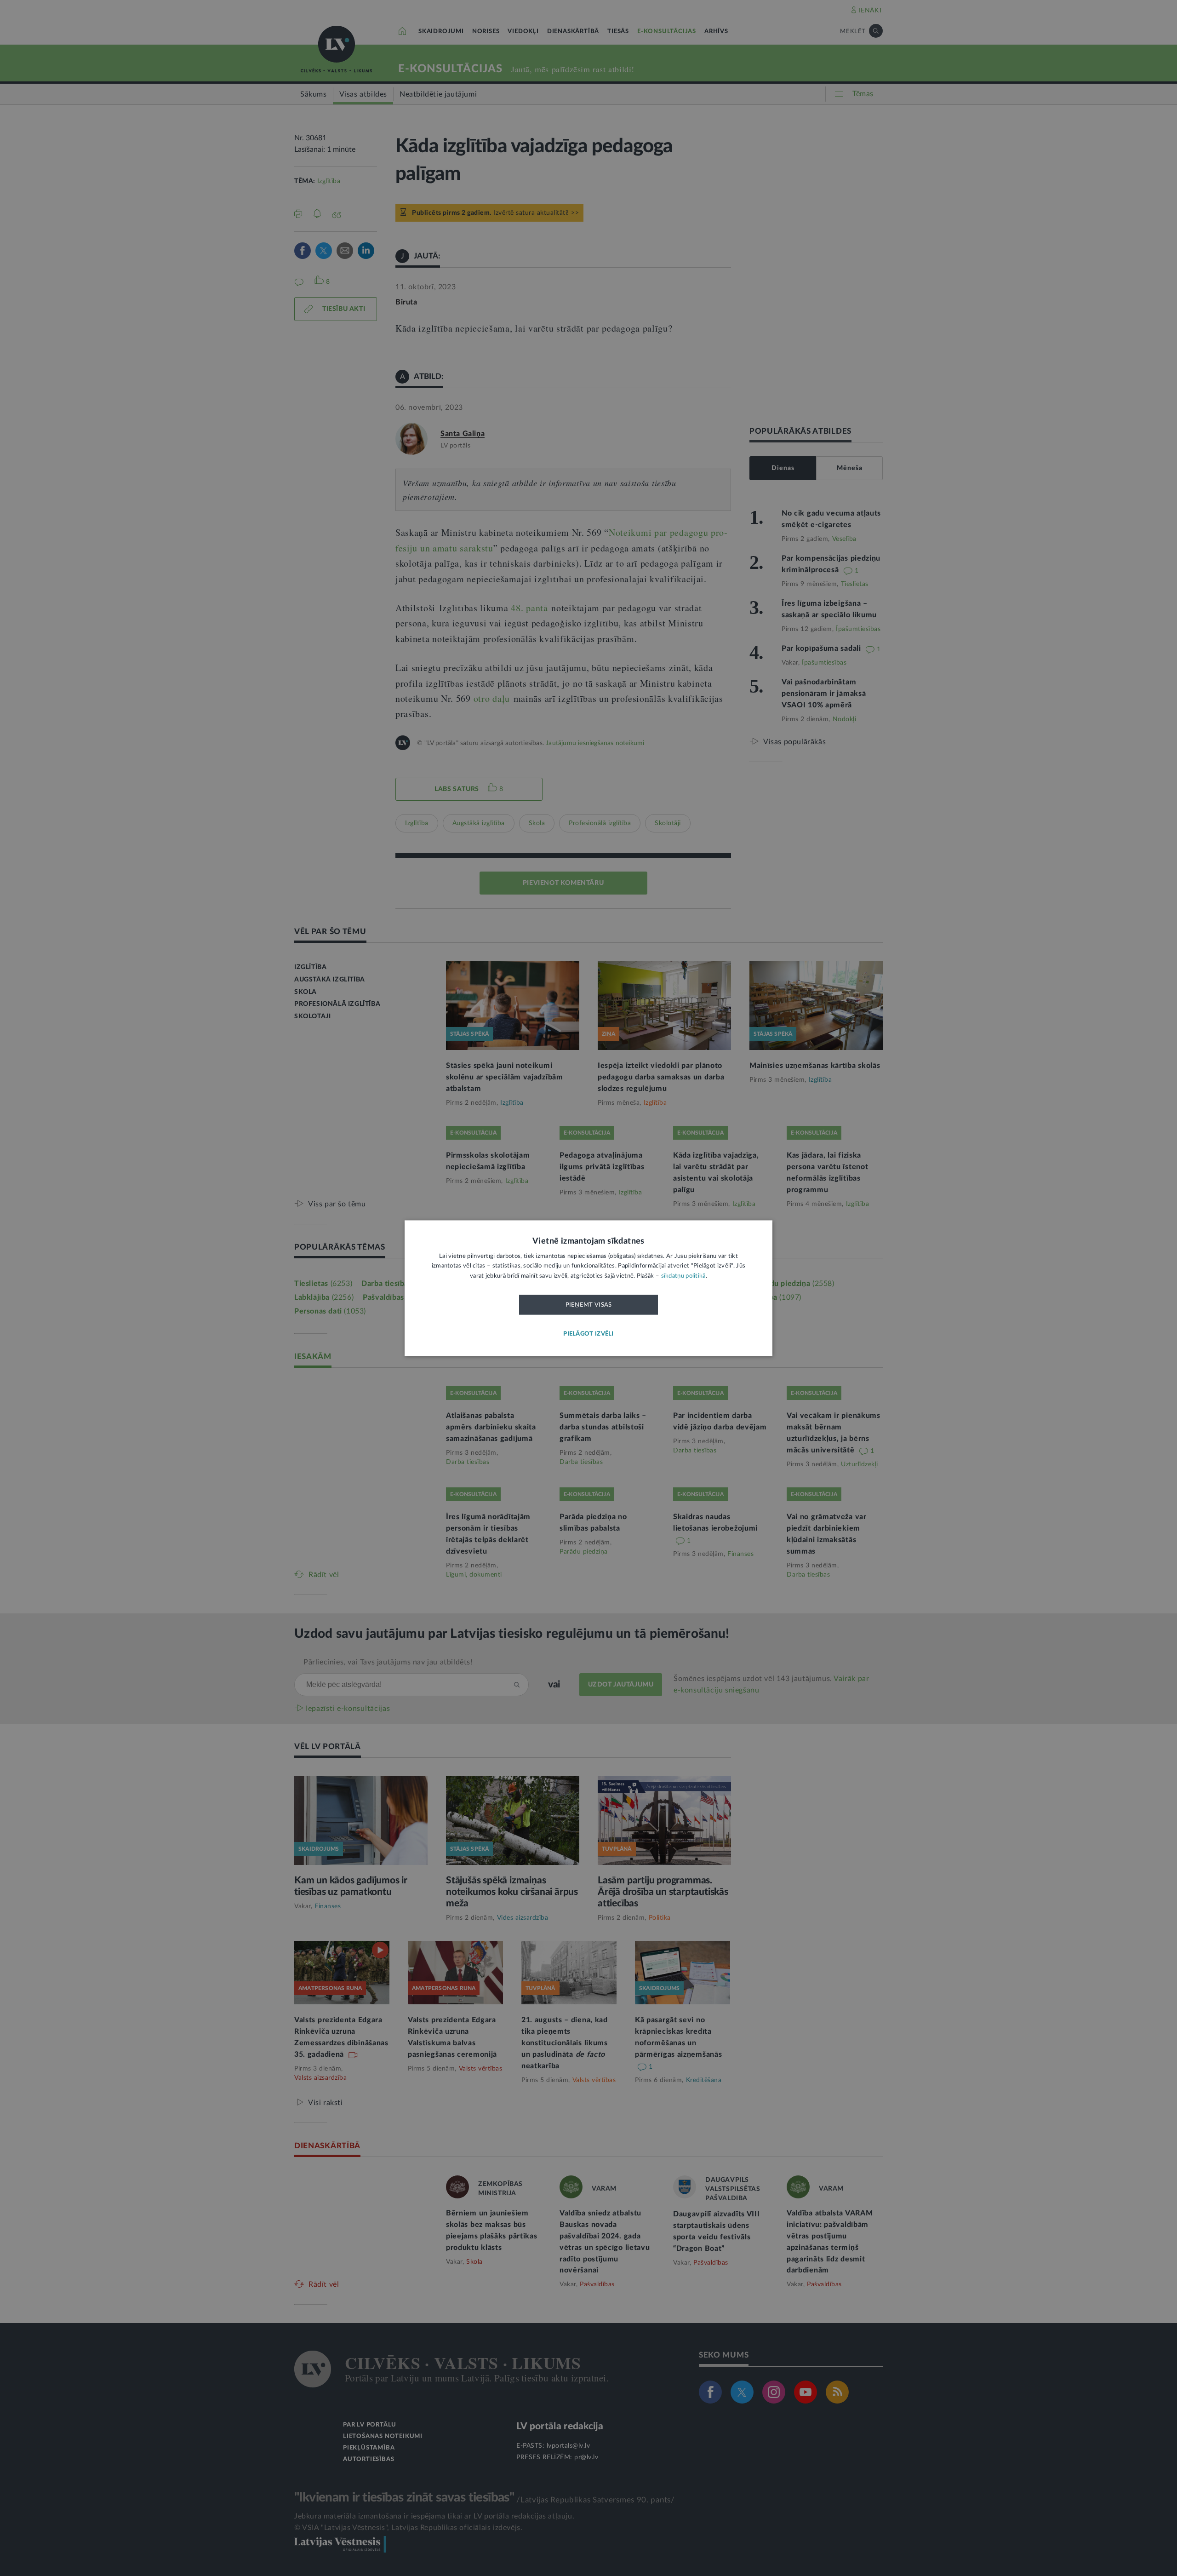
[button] (588, 1334)
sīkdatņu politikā (683, 1276)
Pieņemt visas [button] (589, 1305)
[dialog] (588, 1288)
